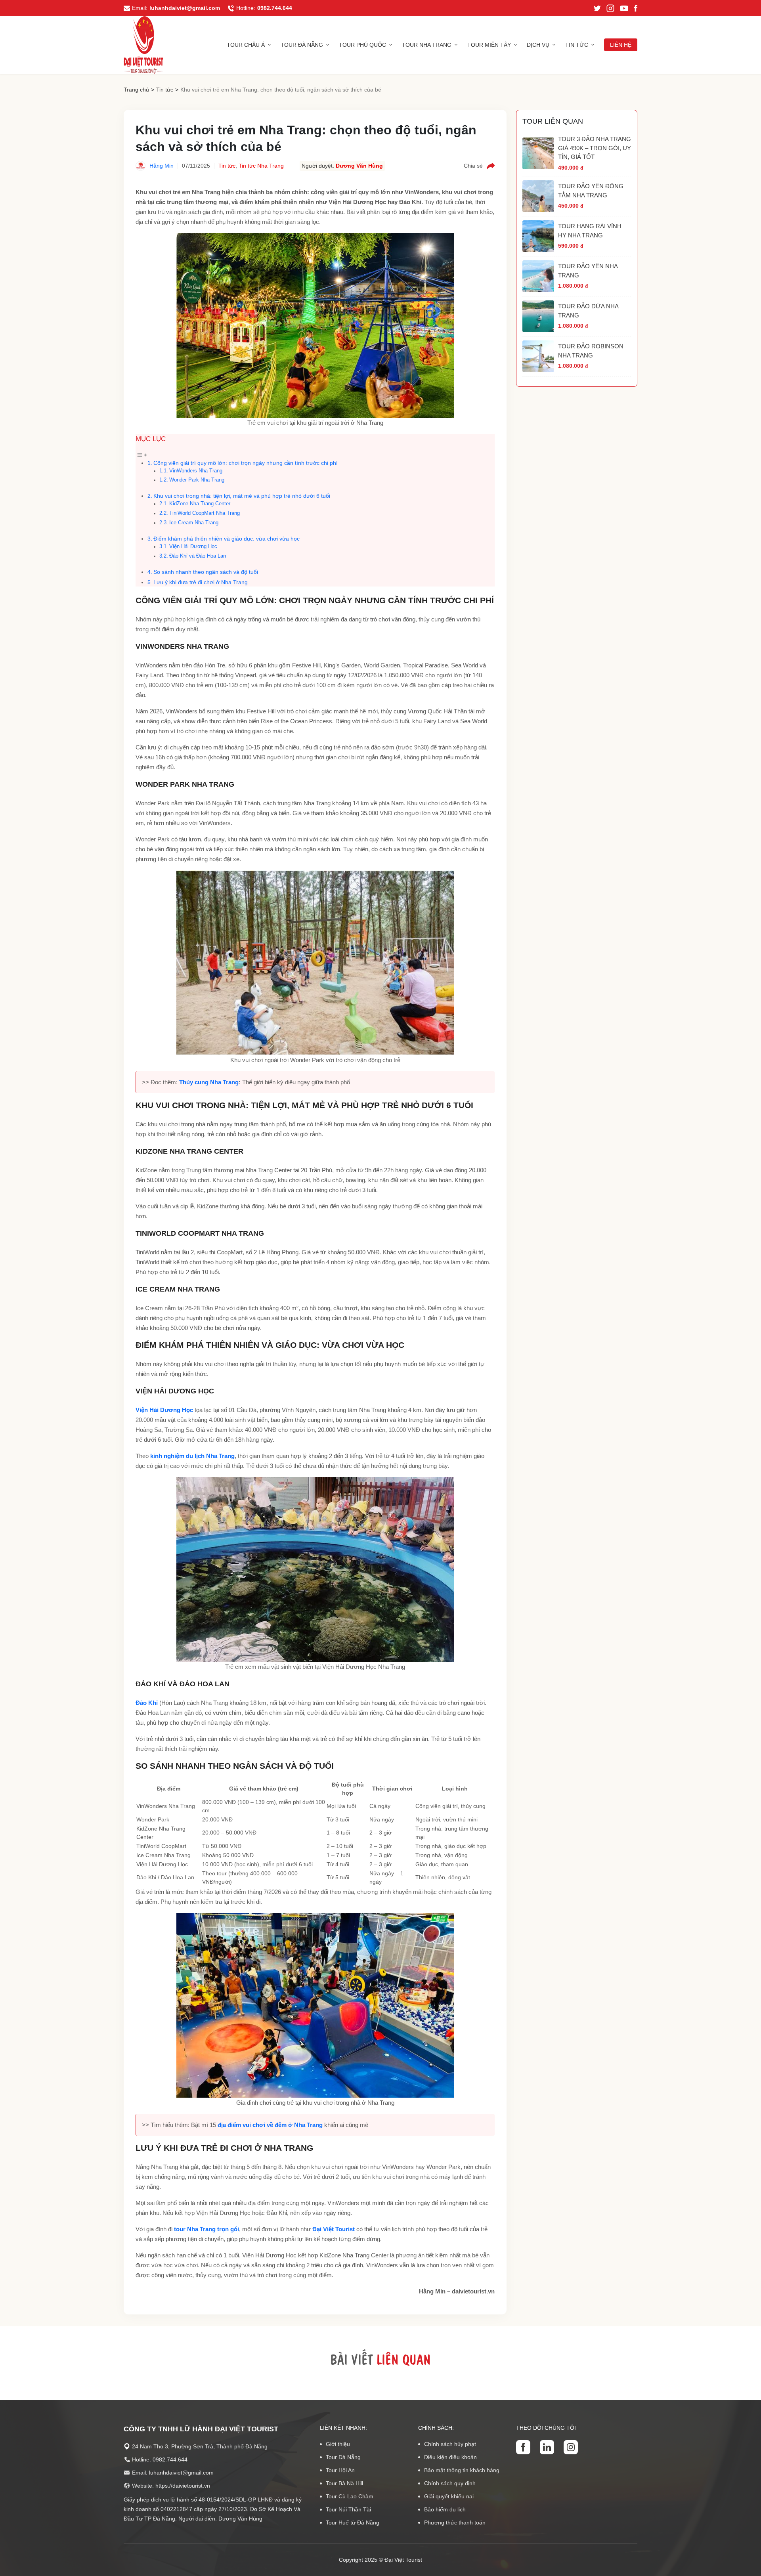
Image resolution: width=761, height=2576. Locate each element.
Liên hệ (621, 45)
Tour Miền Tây (489, 45)
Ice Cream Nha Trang (194, 523)
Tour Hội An (340, 2470)
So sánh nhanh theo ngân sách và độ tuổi (206, 572)
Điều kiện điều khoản (450, 2457)
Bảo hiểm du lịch (445, 2509)
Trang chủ (136, 90)
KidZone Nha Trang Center (200, 504)
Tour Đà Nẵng (302, 45)
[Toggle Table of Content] (141, 454)
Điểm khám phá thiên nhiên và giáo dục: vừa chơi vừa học (227, 539)
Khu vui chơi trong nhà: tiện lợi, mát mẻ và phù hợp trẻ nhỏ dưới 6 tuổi (242, 496)
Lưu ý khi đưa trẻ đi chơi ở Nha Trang (201, 582)
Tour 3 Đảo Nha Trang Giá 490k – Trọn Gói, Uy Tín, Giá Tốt (595, 148)
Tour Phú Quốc (362, 45)
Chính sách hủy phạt (450, 2444)
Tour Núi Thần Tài (348, 2509)
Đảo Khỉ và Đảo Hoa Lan (198, 556)
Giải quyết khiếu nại (449, 2496)
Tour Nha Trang (427, 45)
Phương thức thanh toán (455, 2522)
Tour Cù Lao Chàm (350, 2496)
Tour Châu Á (246, 45)
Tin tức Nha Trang (261, 166)
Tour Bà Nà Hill (344, 2483)
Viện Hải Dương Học (193, 547)
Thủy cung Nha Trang (209, 1082)
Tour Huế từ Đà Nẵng (353, 2522)
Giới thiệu (338, 2444)
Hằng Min (162, 166)
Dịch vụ (538, 45)
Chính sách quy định (450, 2483)
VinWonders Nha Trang (196, 471)
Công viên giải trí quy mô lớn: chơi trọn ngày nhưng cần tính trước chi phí (246, 463)
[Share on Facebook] (491, 166)
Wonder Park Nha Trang (197, 480)
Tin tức (577, 45)
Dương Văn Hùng (359, 166)
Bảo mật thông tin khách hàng (462, 2470)
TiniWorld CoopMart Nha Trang (205, 513)
